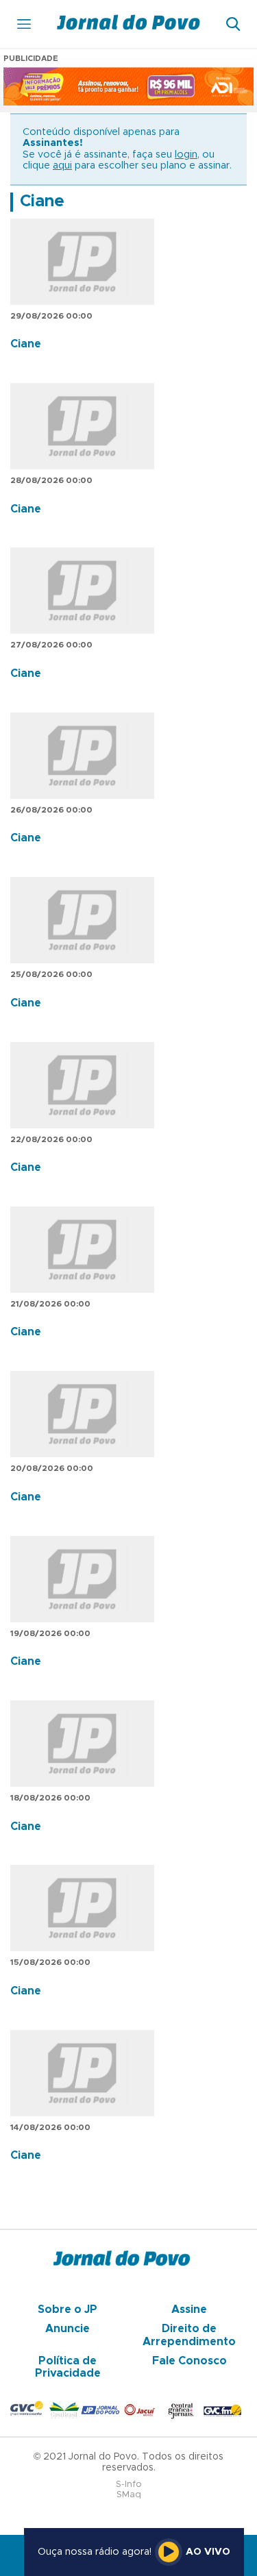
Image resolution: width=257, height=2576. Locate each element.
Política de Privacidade (68, 2367)
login (186, 155)
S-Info (129, 2485)
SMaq (129, 2495)
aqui (62, 166)
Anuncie (68, 2329)
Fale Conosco (189, 2361)
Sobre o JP (68, 2309)
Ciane (42, 201)
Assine (189, 2309)
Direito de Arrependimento (189, 2335)
